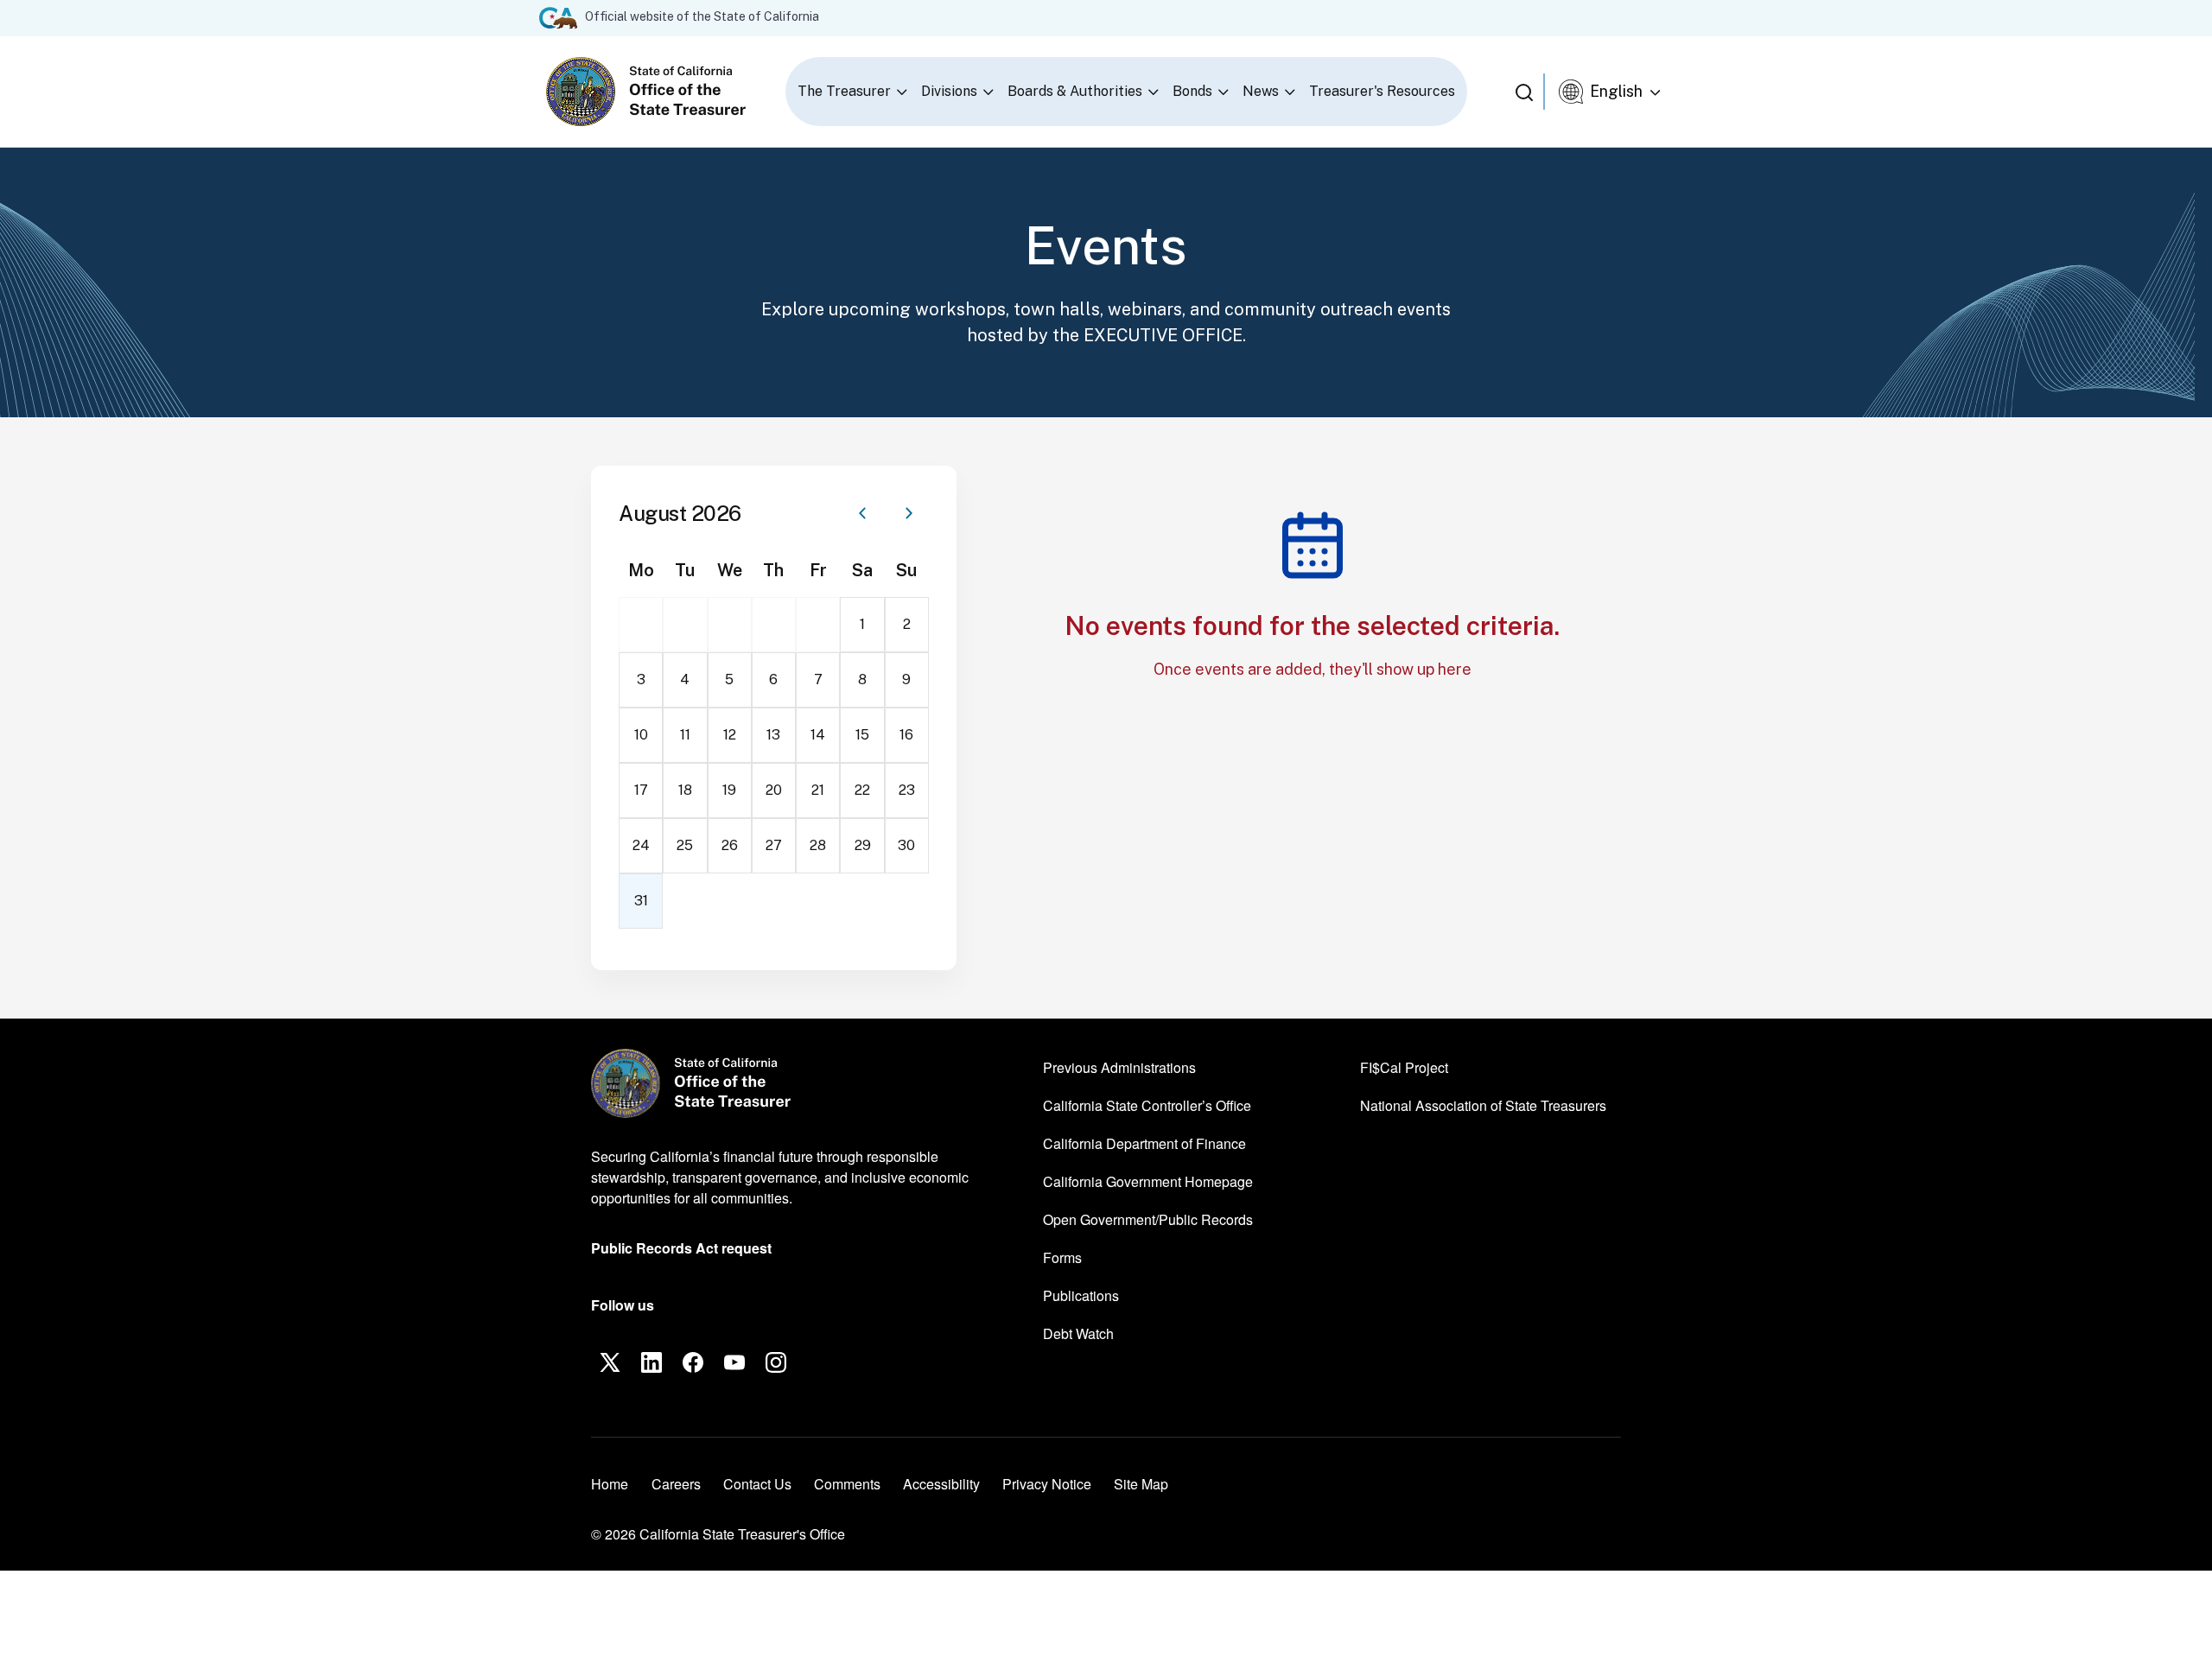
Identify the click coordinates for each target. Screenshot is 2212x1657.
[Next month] (909, 513)
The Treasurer (844, 91)
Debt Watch (1078, 1333)
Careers (676, 1483)
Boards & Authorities (1075, 91)
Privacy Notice (1047, 1484)
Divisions (949, 91)
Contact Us (757, 1484)
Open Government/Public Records (1148, 1219)
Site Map (1141, 1484)
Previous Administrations (1119, 1067)
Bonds (1192, 91)
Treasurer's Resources (1382, 91)
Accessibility (941, 1484)
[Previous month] (862, 513)
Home (610, 1484)
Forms (1062, 1257)
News (1261, 91)
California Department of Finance (1144, 1143)
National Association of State (1483, 1105)
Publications (1081, 1295)
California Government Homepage (1148, 1181)
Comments (847, 1484)
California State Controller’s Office (1147, 1105)
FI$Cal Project (1404, 1067)
